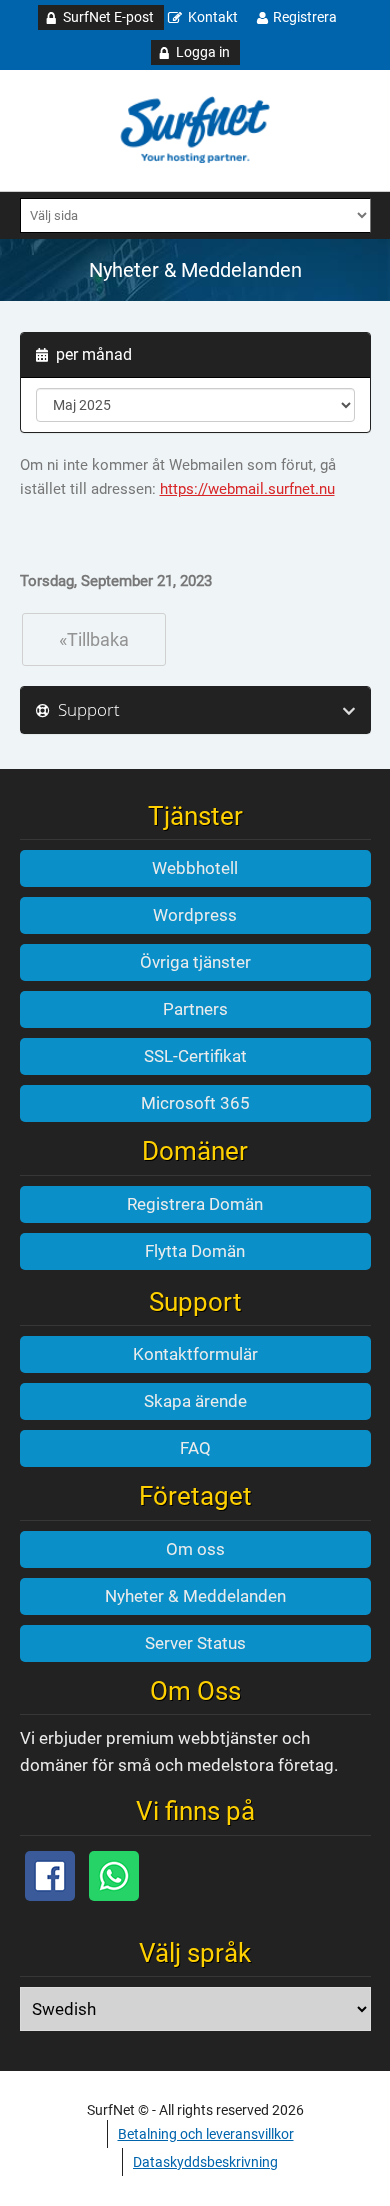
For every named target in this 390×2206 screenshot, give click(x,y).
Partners (195, 1009)
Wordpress (195, 915)
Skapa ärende (195, 1401)
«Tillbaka (94, 639)
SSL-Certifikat (195, 1056)
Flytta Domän (195, 1251)
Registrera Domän (195, 1204)
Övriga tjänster (195, 962)
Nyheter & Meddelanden (195, 1596)
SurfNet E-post (108, 17)
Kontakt (213, 17)
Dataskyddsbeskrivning (205, 2162)
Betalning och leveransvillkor (206, 2134)
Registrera (305, 17)
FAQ (195, 1448)
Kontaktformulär (195, 1354)
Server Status (195, 1643)
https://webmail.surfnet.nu (247, 489)
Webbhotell (195, 868)
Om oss (195, 1549)
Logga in (203, 52)
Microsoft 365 (195, 1103)
